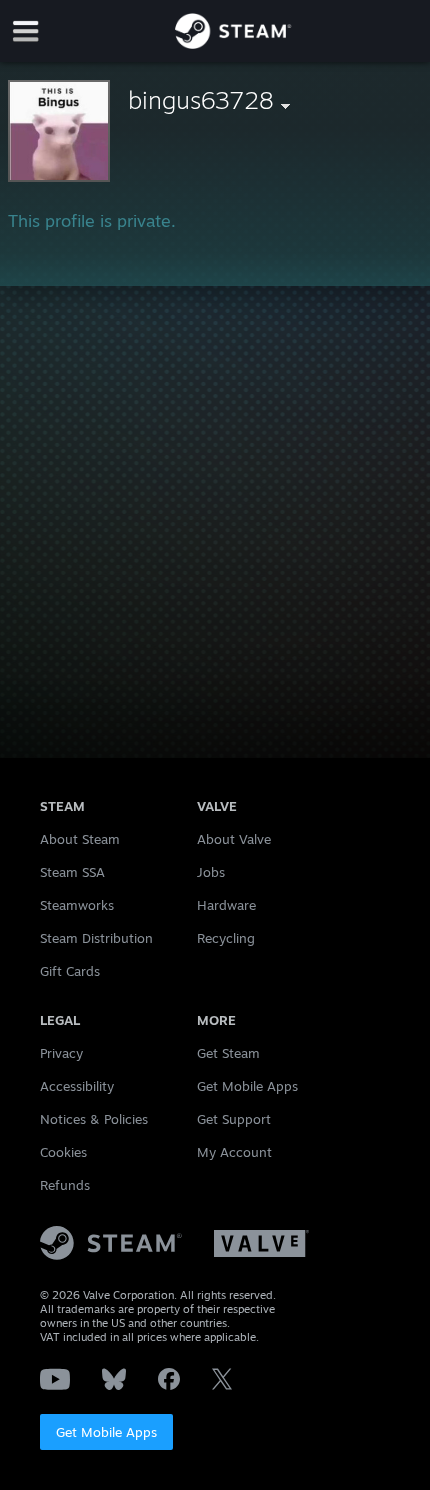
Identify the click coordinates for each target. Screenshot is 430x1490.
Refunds (65, 1185)
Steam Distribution (96, 938)
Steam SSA (72, 872)
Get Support (234, 1119)
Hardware (226, 905)
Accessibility (77, 1086)
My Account (234, 1152)
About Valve (234, 839)
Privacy (61, 1053)
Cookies (63, 1152)
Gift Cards (70, 971)
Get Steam (228, 1053)
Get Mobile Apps (106, 1432)
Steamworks (77, 905)
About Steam (80, 839)
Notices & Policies (94, 1119)
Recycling (226, 938)
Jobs (211, 872)
